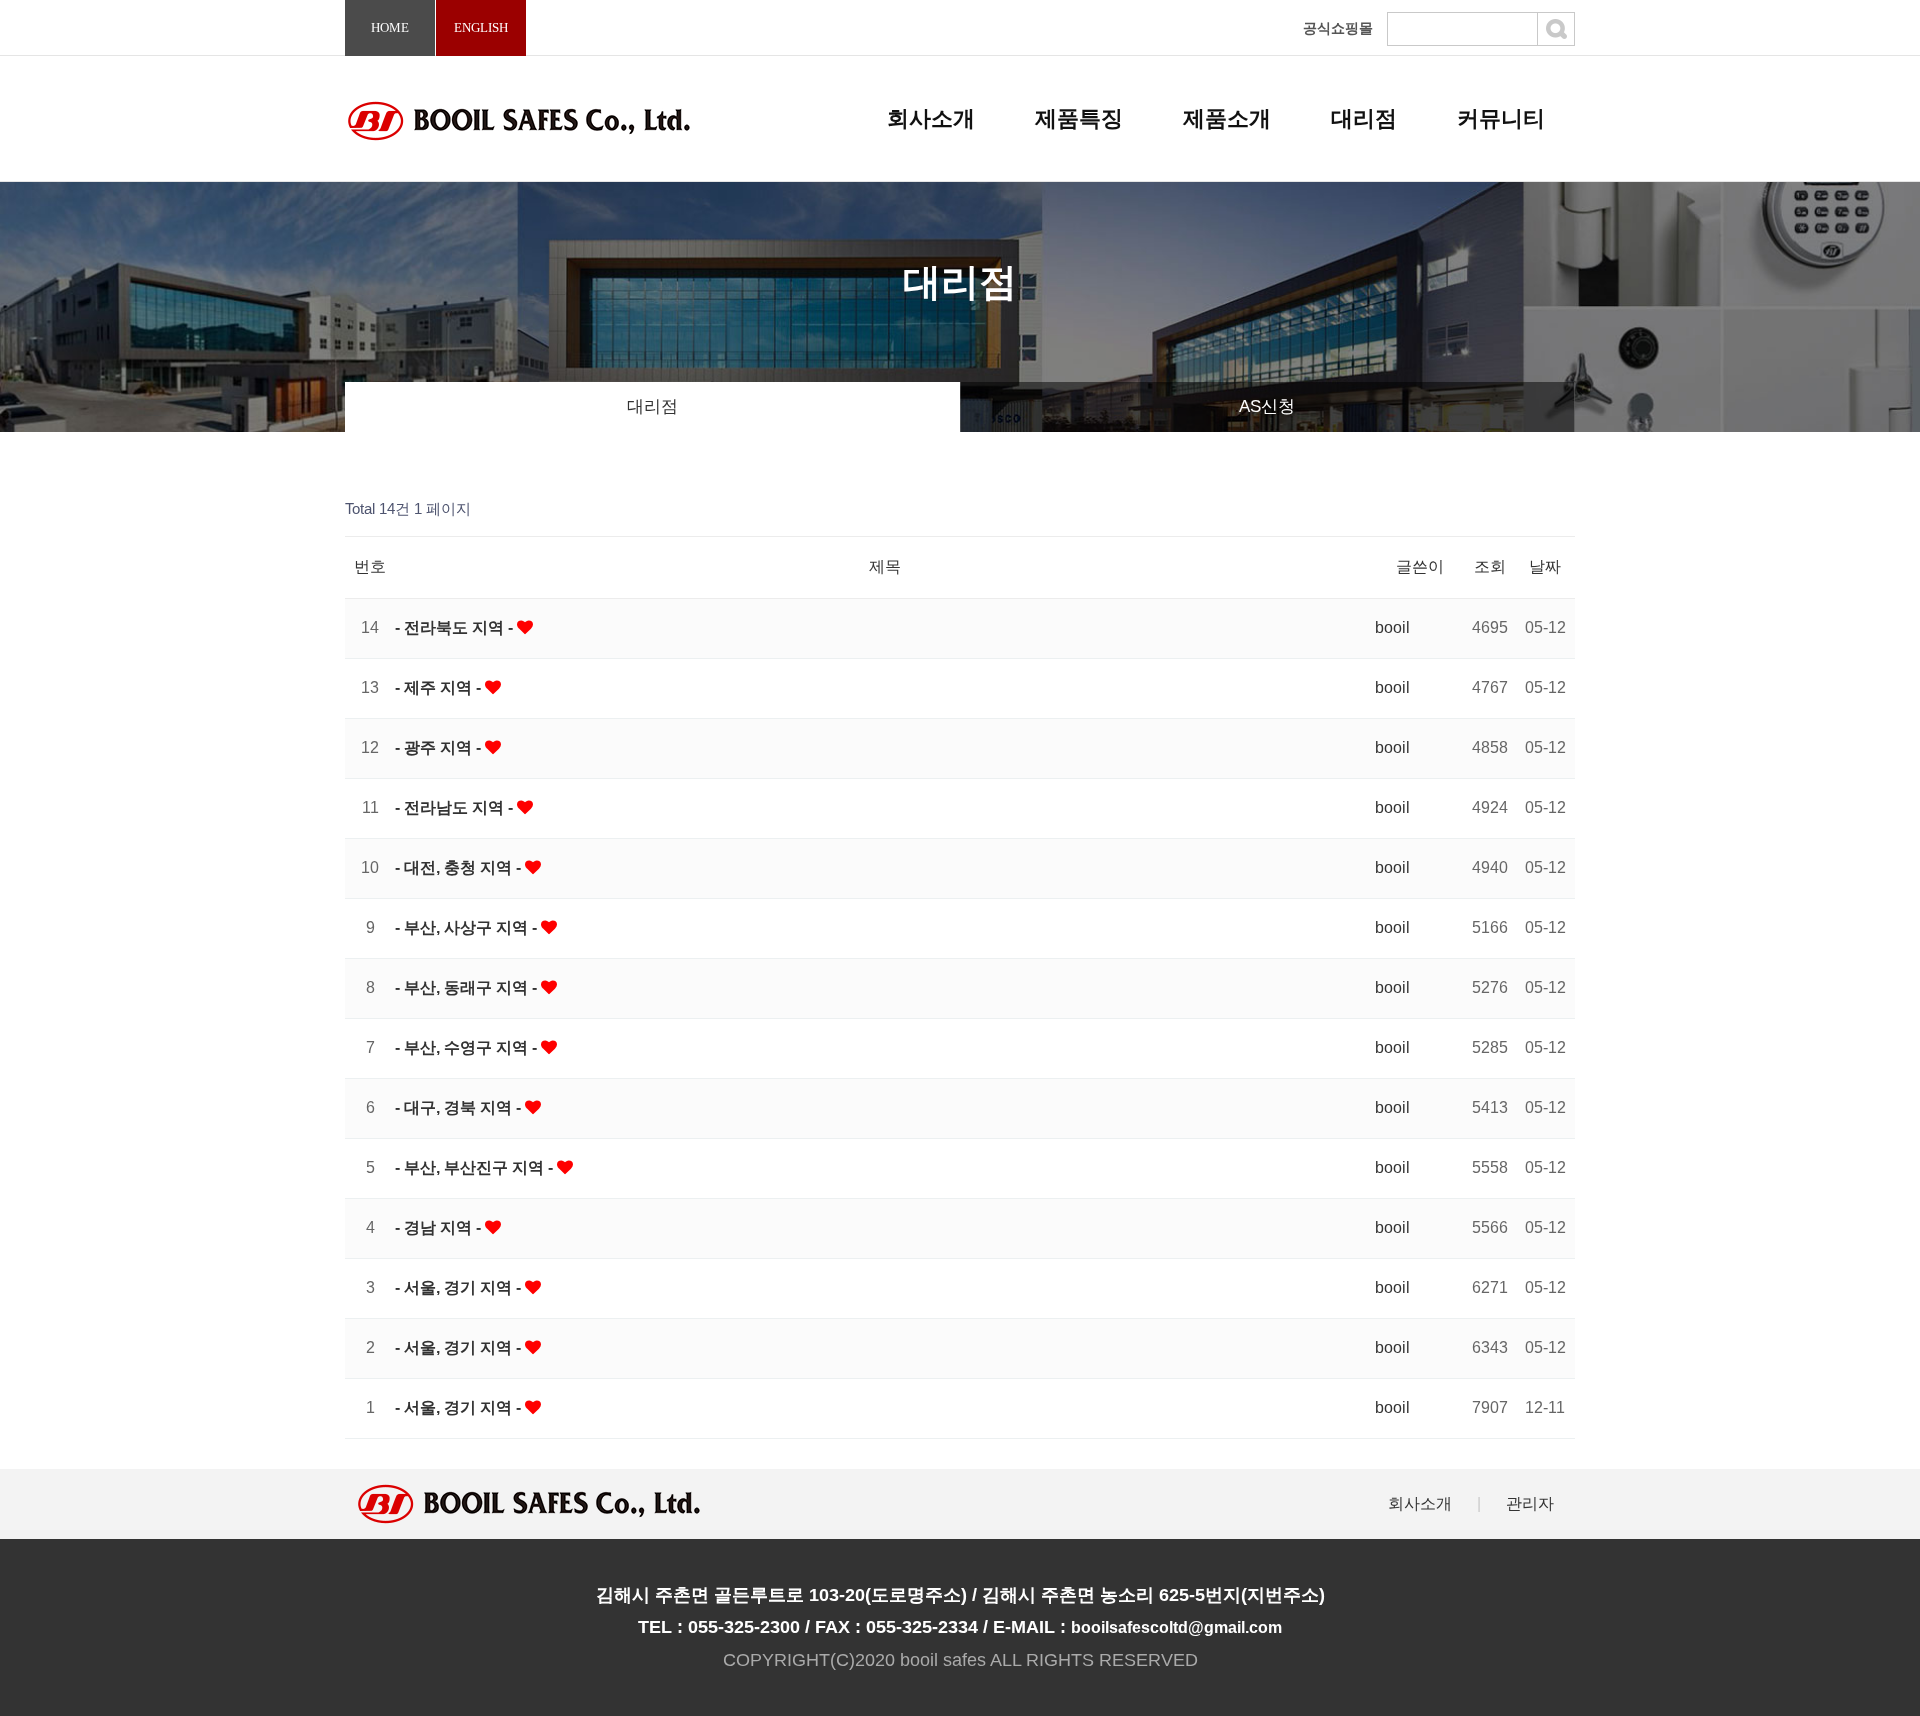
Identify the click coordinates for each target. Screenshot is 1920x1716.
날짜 (1545, 566)
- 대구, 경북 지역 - (460, 1107)
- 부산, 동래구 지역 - (468, 987)
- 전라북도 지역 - (456, 627)
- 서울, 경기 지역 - (460, 1287)
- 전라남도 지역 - (456, 807)
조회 (1490, 566)
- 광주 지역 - (440, 747)
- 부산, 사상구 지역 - (468, 927)
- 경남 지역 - (440, 1227)
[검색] (1556, 29)
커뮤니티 (1501, 118)
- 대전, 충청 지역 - (460, 867)
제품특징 (1079, 118)
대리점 (1364, 118)
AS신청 (1267, 406)
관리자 (1530, 1503)
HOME (390, 27)
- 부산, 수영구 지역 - (468, 1047)
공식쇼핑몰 (1338, 28)
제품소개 (1227, 118)
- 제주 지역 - (440, 687)
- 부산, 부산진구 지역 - (476, 1167)
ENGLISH (481, 27)
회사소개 (931, 118)
